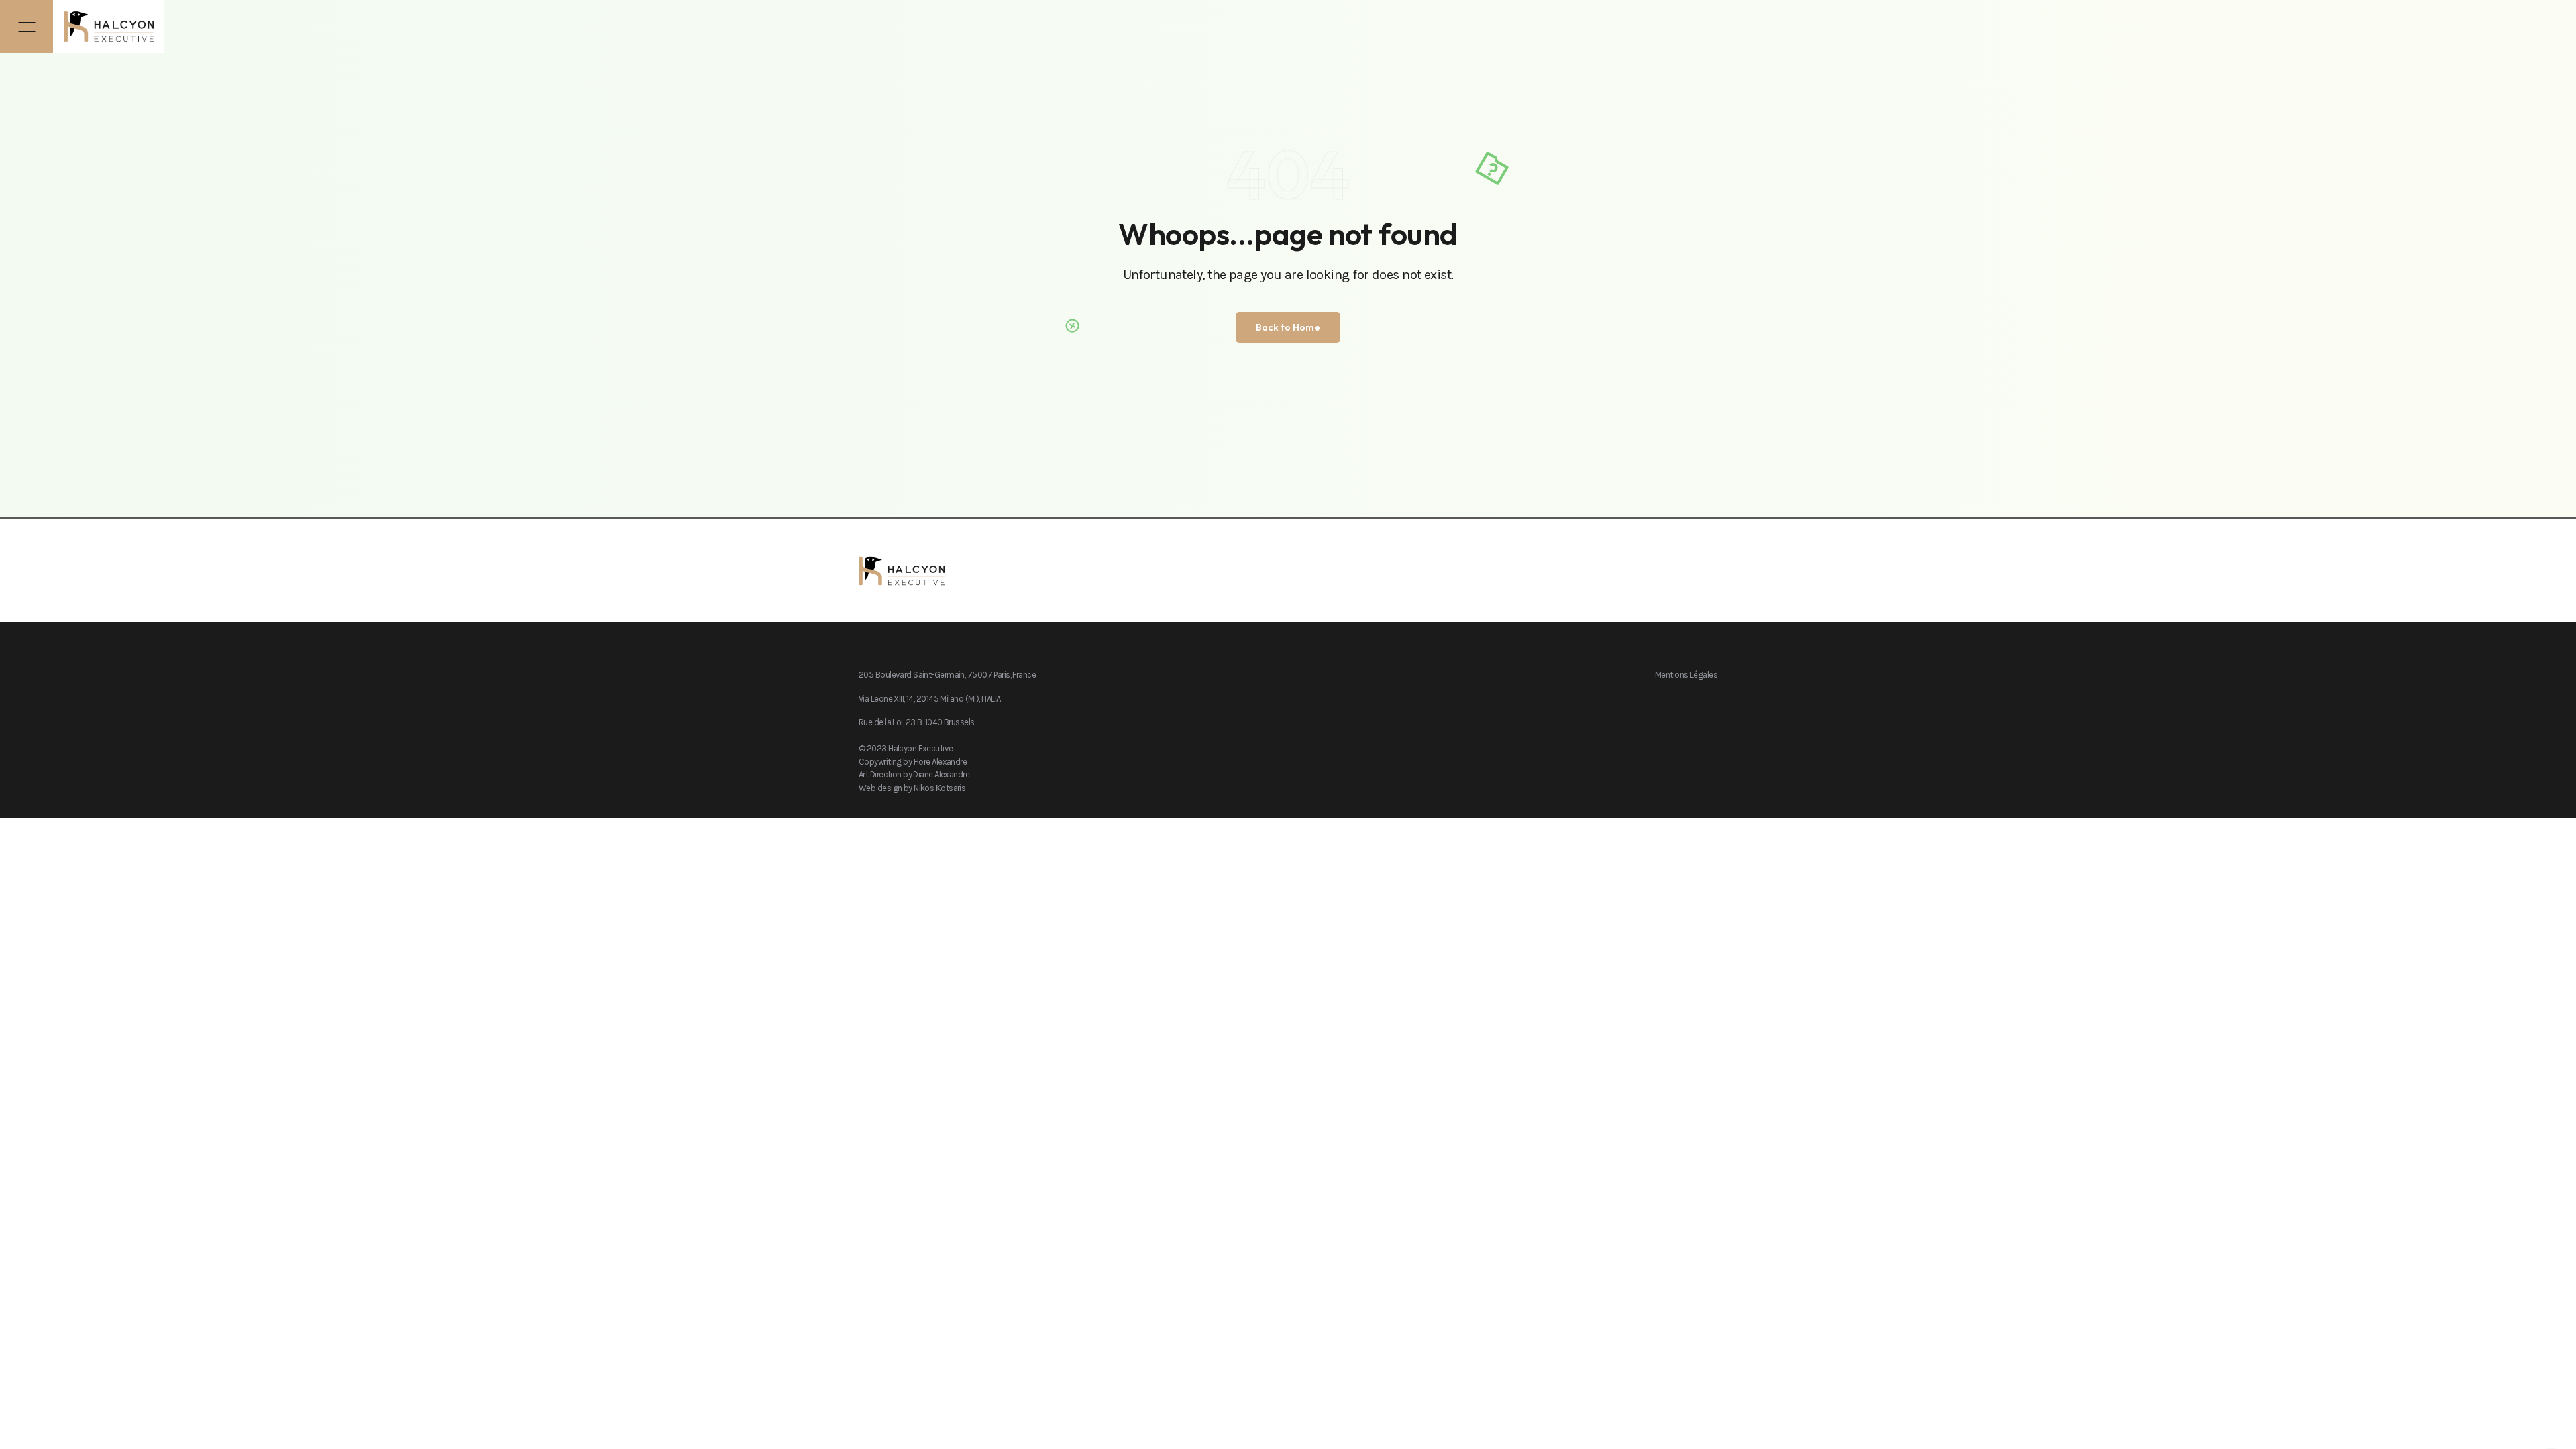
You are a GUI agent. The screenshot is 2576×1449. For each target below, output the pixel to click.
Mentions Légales (1686, 675)
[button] (26, 26)
